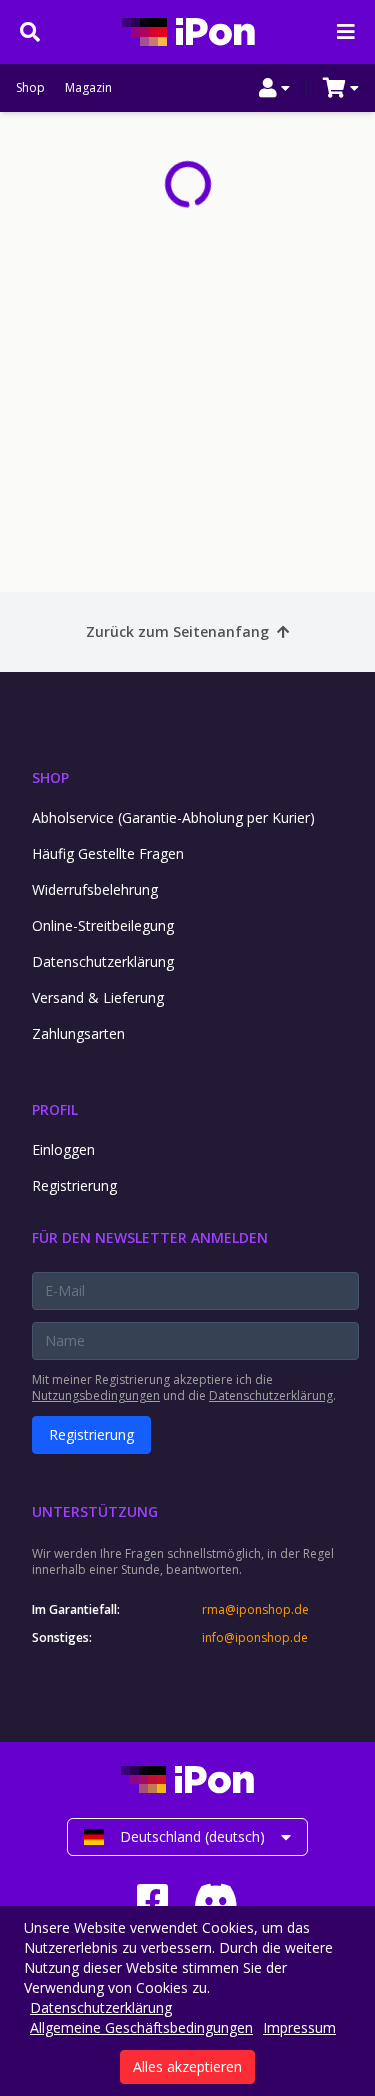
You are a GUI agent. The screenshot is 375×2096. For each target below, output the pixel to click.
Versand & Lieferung (98, 997)
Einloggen (63, 1149)
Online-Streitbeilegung (103, 925)
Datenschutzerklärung (103, 961)
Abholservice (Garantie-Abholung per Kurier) (173, 817)
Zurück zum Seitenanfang (177, 631)
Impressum (299, 2027)
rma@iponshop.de (255, 1610)
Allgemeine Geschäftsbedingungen (141, 2027)
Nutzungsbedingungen (96, 1395)
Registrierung (74, 1185)
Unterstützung (95, 1511)
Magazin (88, 88)
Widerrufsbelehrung (95, 889)
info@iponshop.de (255, 1638)
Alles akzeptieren (187, 2066)
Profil (55, 1109)
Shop (30, 88)
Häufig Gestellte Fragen (108, 853)
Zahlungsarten (78, 1033)
